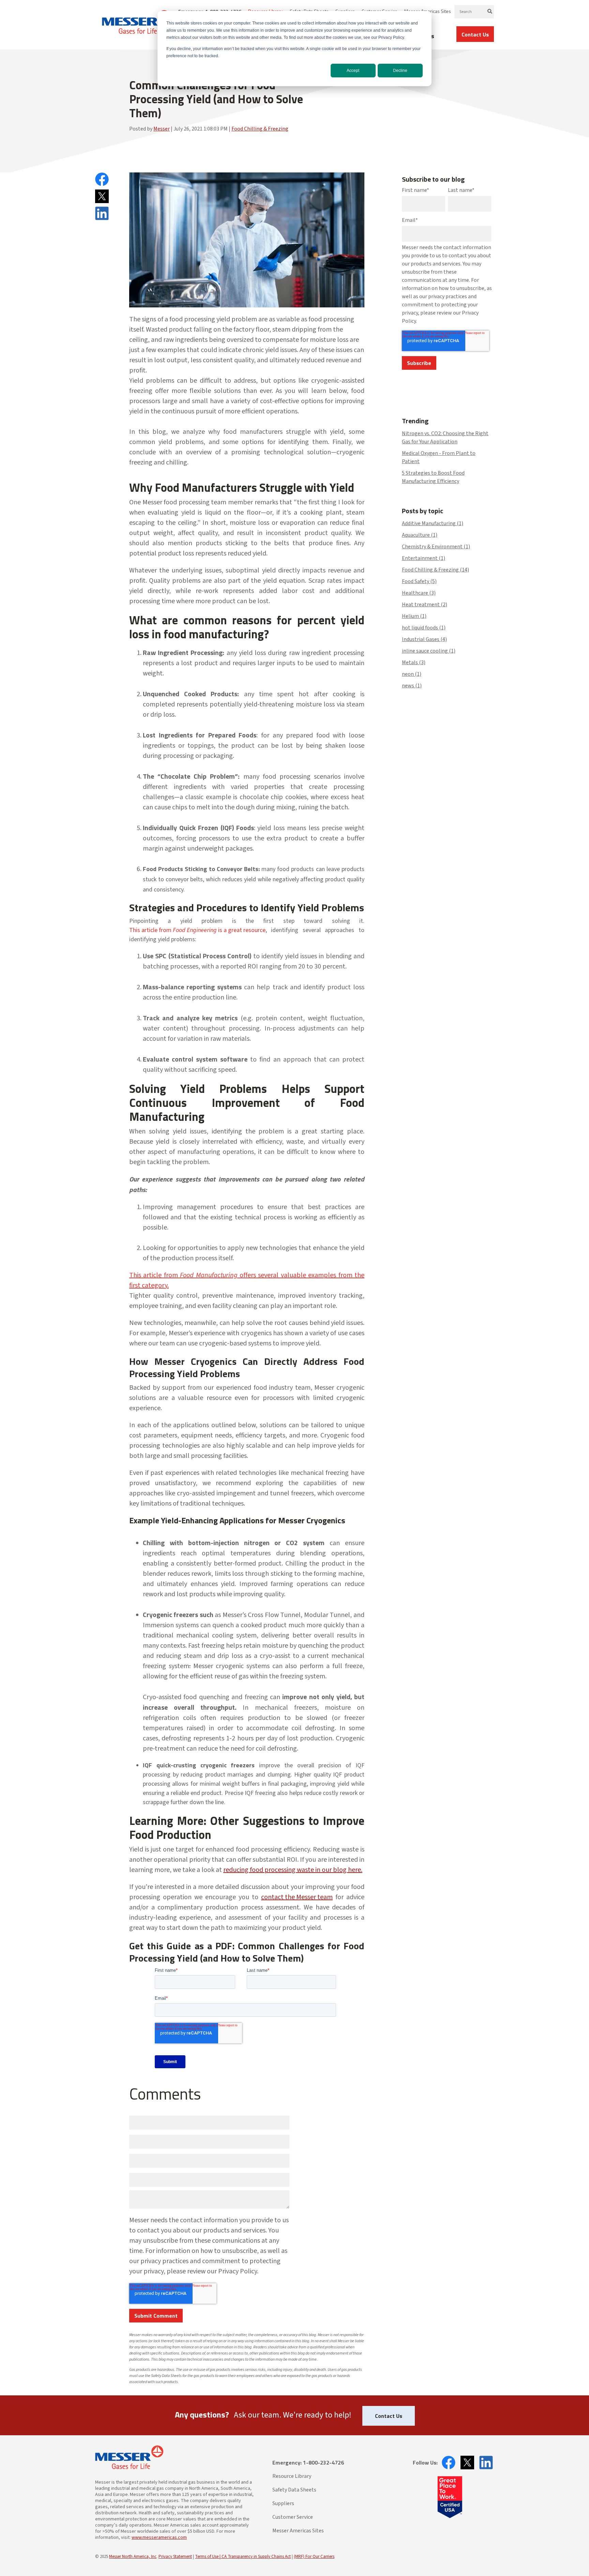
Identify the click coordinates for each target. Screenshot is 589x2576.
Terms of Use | (208, 2557)
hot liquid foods (424, 628)
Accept (353, 71)
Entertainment (424, 558)
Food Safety (419, 581)
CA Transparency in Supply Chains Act (256, 2557)
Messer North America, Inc (133, 2557)
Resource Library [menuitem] (292, 2476)
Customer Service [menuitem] (293, 2517)
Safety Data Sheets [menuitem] (294, 2490)
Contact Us (475, 34)
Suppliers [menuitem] (283, 2503)
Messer (162, 129)
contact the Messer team (297, 1897)
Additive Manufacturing (433, 523)
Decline (400, 71)
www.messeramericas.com (159, 2537)
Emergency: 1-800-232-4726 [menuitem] (308, 2463)
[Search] (490, 12)
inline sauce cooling (429, 651)
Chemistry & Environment (436, 547)
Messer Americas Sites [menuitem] (298, 2531)
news (412, 686)
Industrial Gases (424, 639)
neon (412, 674)
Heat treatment (425, 605)
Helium (414, 616)
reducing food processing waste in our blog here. (293, 1870)
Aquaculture (420, 535)
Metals (414, 662)
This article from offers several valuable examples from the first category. (247, 1280)
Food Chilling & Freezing (260, 129)
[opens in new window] (447, 2463)
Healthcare (419, 593)
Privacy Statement (175, 2557)
